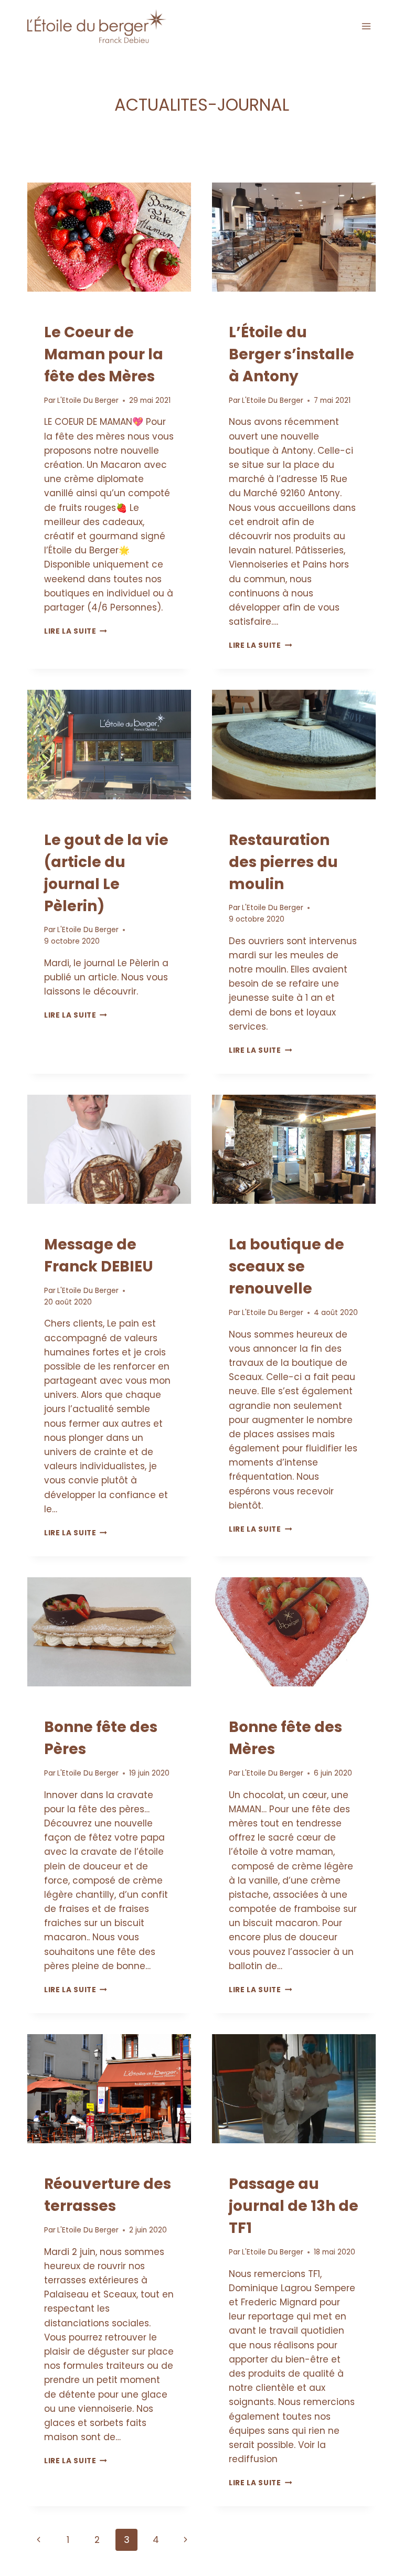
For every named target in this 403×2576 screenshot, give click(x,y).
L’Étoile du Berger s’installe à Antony (291, 354)
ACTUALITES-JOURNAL (85, 313)
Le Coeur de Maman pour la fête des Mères (104, 354)
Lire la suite (76, 631)
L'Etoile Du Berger (88, 400)
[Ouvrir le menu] (366, 26)
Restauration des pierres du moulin (283, 862)
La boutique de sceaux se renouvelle (287, 1266)
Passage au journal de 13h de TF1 (294, 2206)
